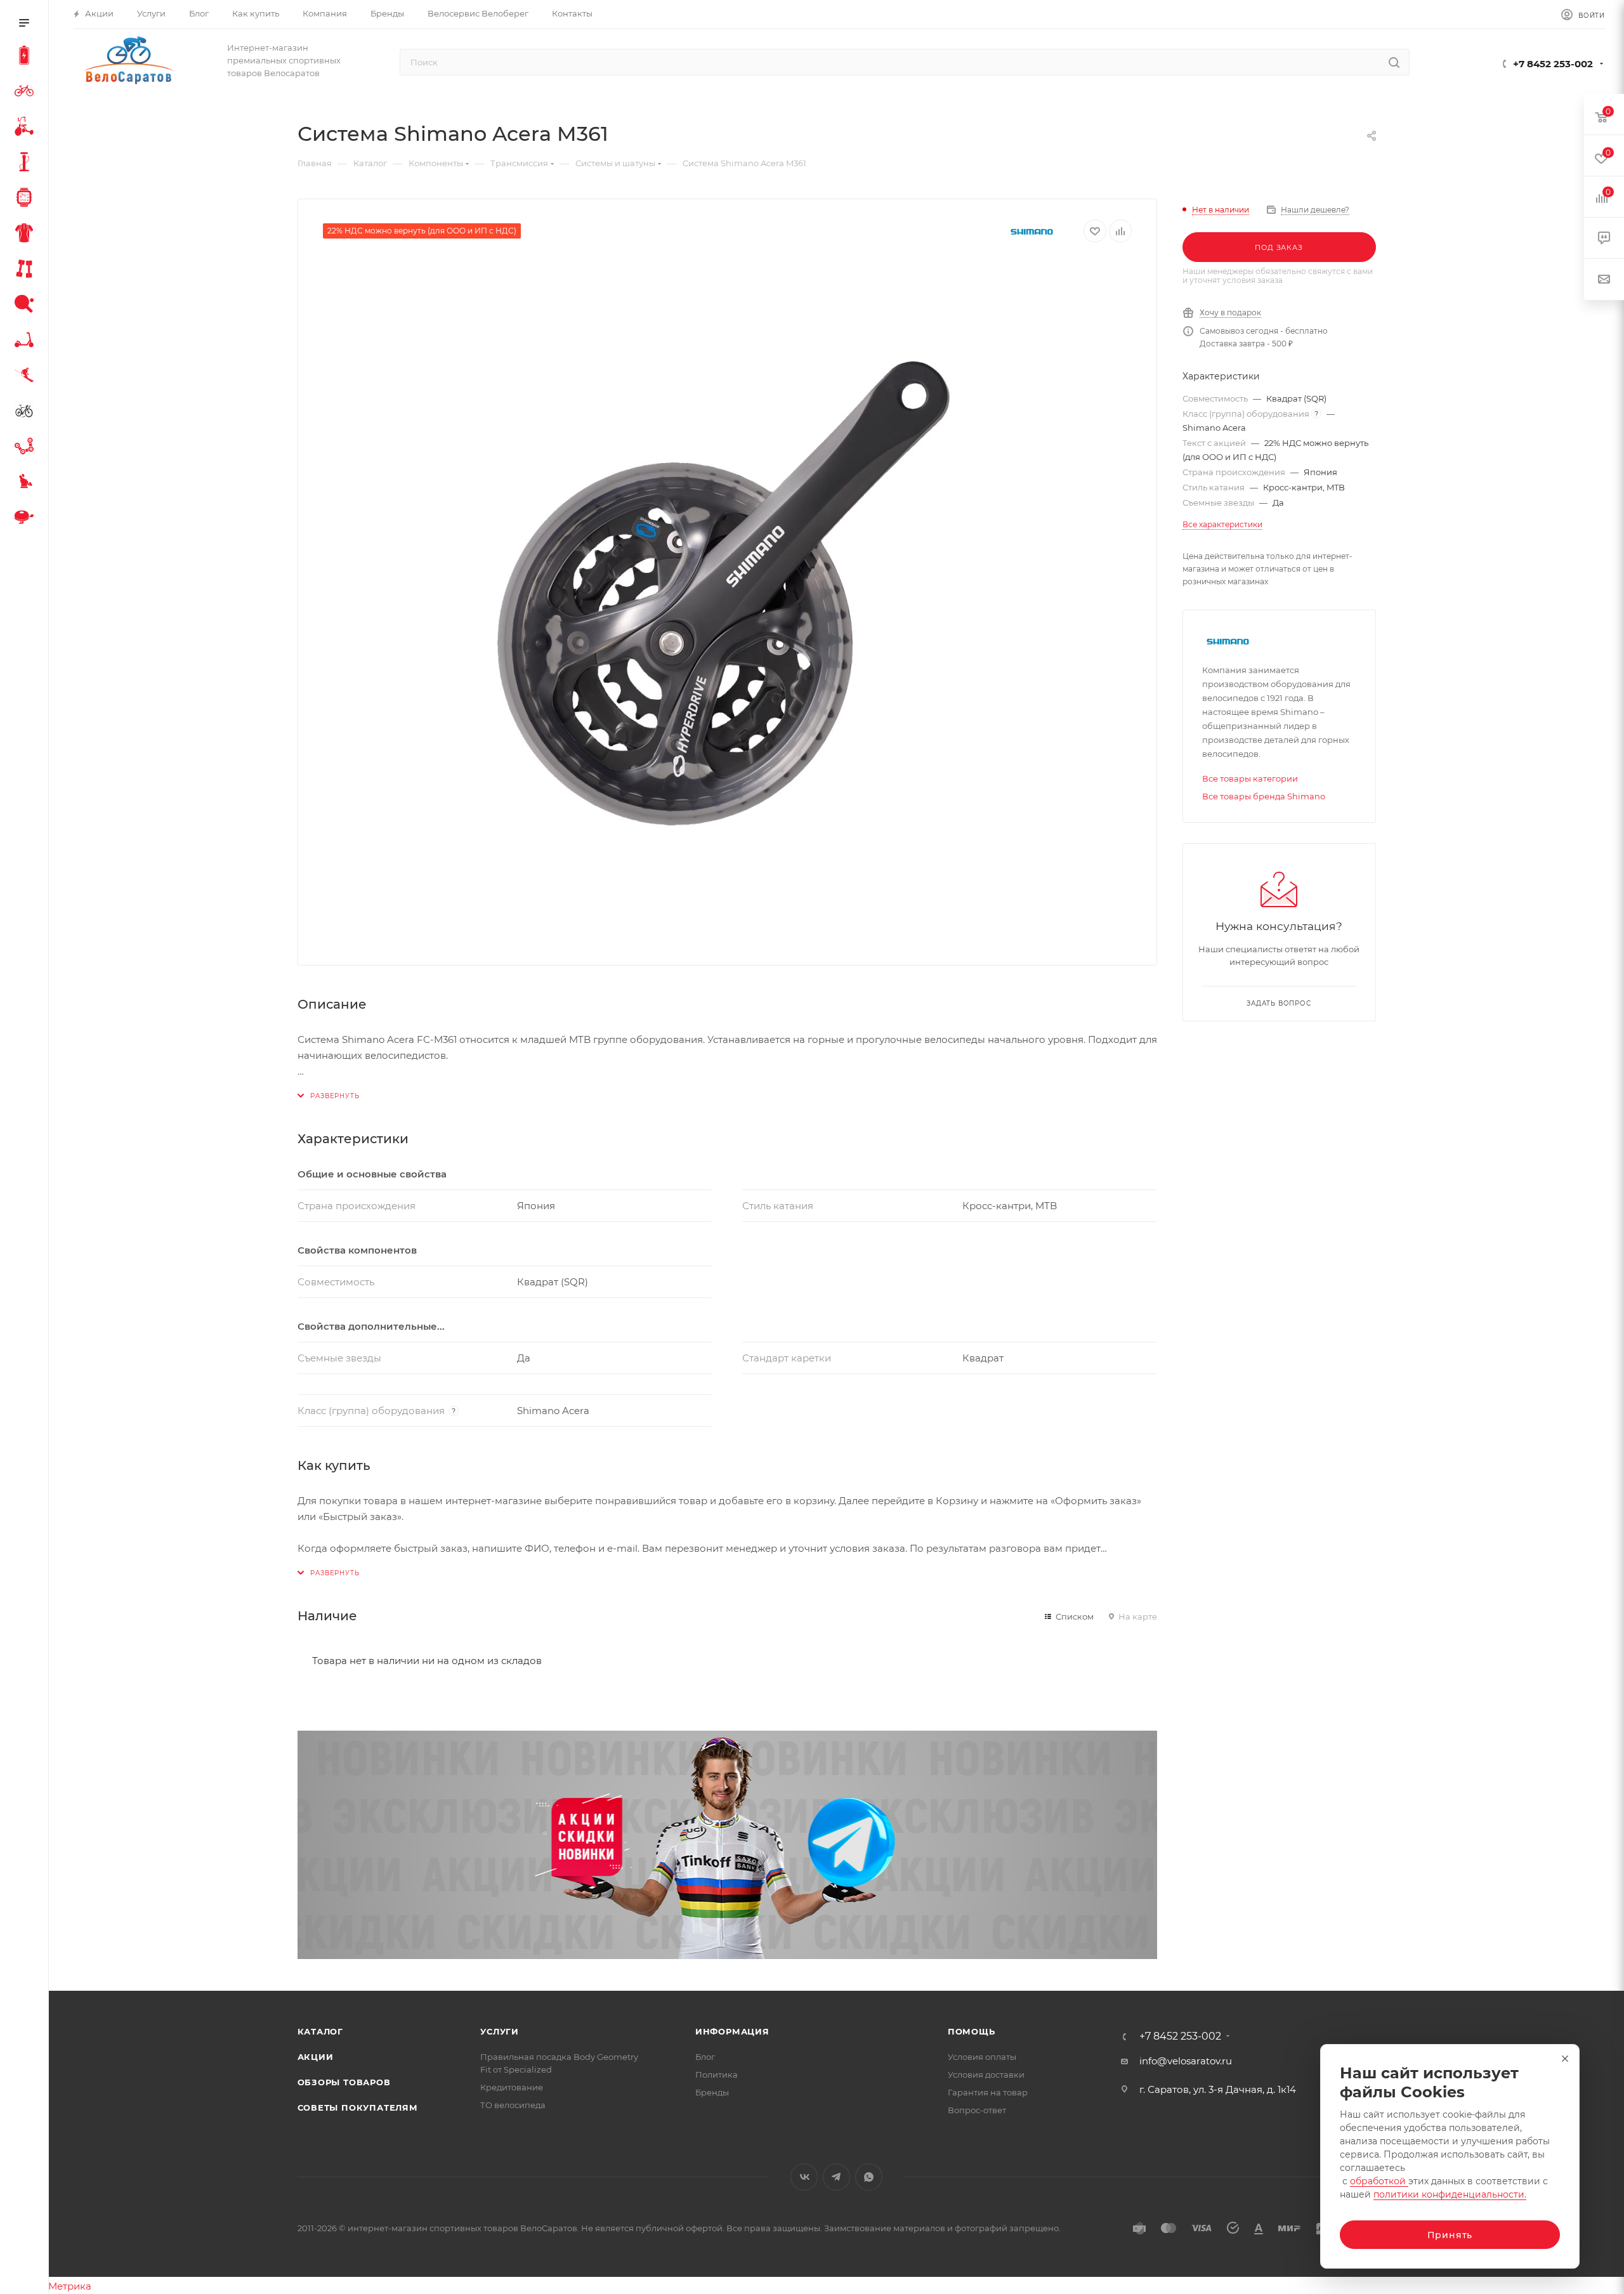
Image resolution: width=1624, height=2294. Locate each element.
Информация (732, 2031)
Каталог (321, 2031)
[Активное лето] (27, 306)
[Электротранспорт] (27, 57)
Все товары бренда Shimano (1264, 796)
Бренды (712, 2092)
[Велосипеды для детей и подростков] (27, 128)
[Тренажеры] (27, 270)
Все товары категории (1250, 778)
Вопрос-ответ (977, 2110)
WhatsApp (869, 2177)
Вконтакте (804, 2177)
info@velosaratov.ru (1186, 2061)
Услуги (500, 2031)
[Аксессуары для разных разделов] (27, 519)
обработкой (1379, 2181)
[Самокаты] (27, 341)
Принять (1450, 2235)
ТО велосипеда (513, 2105)
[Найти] (1394, 62)
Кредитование (512, 2087)
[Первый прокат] (27, 412)
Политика (717, 2074)
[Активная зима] (27, 377)
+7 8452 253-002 (1553, 64)
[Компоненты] (27, 448)
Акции (316, 2057)
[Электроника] (27, 199)
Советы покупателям (358, 2107)
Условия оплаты (982, 2057)
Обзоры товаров (344, 2082)
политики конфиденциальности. (1450, 2194)
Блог (705, 2057)
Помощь (972, 2031)
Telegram (836, 2177)
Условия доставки (986, 2074)
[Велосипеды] (27, 93)
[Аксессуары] (27, 164)
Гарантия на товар (988, 2092)
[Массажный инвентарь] (27, 483)
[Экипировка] (27, 235)
